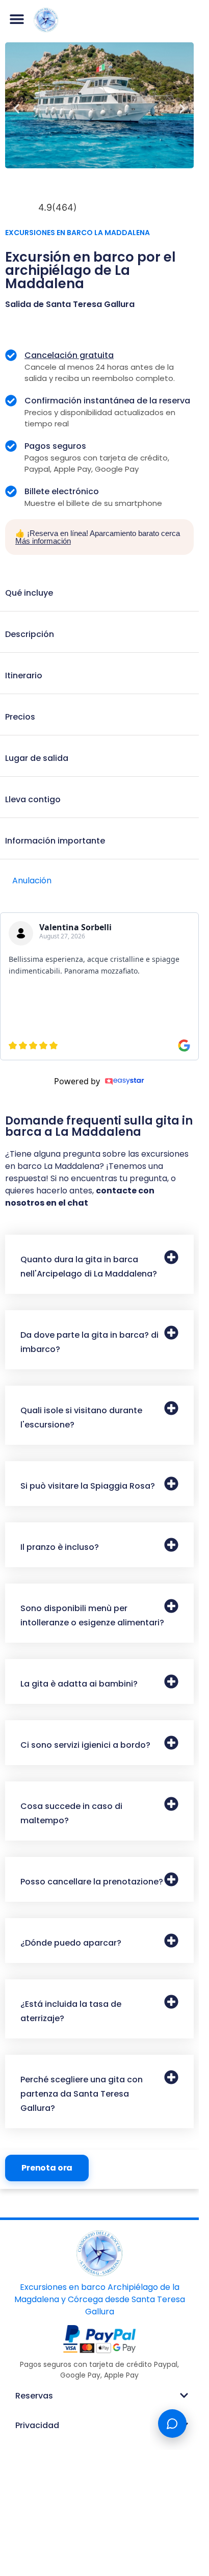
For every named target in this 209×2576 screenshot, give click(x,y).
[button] (17, 19)
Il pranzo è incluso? (60, 1547)
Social (28, 2455)
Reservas (34, 2396)
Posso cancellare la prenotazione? (92, 1882)
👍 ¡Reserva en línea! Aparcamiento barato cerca (98, 537)
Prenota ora (47, 2168)
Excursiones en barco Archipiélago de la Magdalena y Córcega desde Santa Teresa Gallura (100, 2299)
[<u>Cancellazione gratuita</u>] (11, 355)
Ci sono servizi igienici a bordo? (85, 1745)
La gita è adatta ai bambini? (79, 1684)
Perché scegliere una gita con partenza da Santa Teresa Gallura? (82, 2094)
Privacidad (37, 2425)
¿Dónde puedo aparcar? (71, 1943)
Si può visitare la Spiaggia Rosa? (88, 1486)
